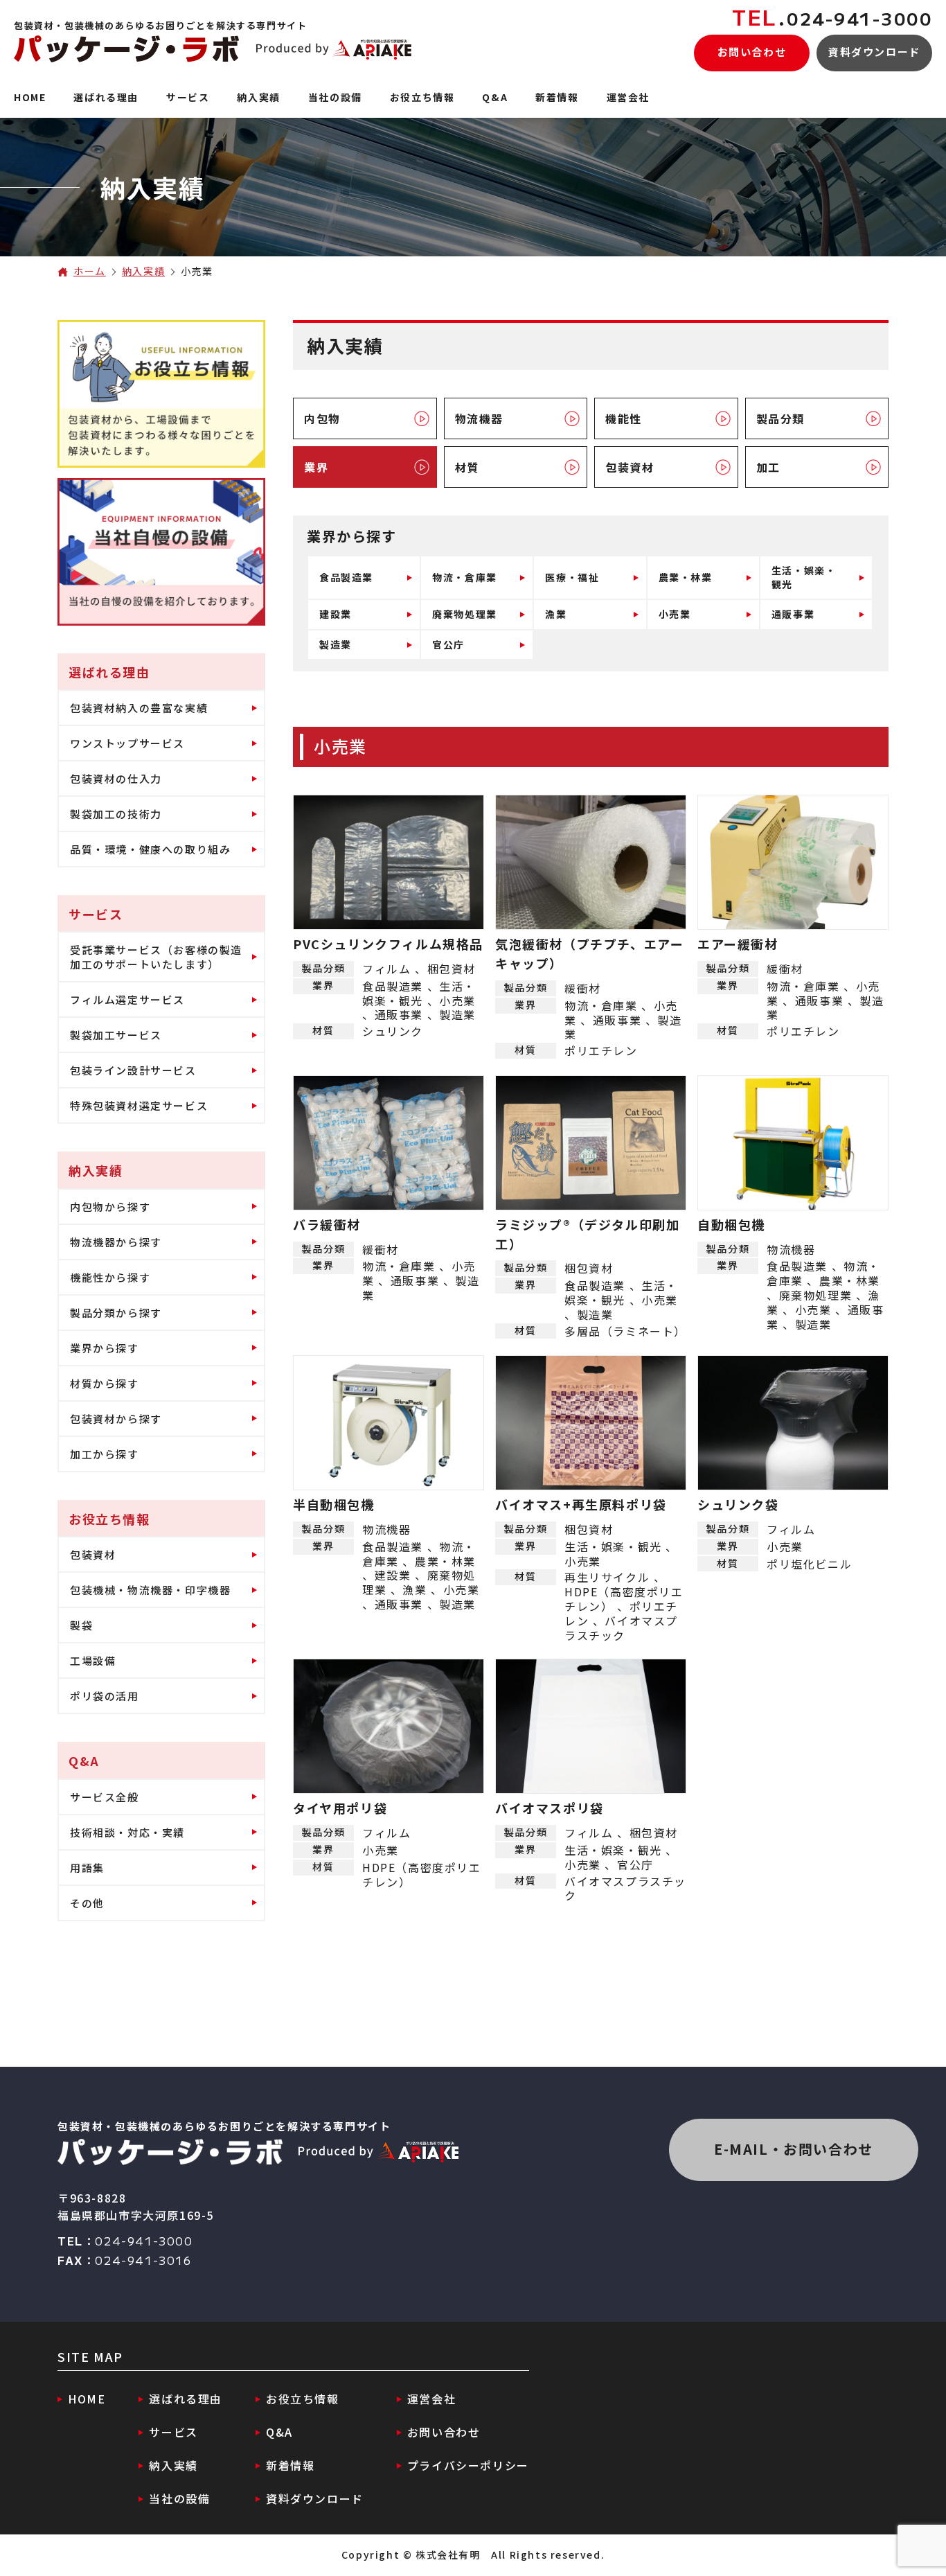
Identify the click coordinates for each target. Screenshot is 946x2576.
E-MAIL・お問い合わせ (794, 2149)
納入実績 (143, 271)
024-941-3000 (832, 18)
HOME (87, 2399)
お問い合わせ (752, 52)
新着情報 (290, 2465)
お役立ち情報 (303, 2399)
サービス (173, 2432)
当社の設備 (179, 2498)
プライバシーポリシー (468, 2465)
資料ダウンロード (874, 52)
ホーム (90, 271)
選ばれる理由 (186, 2399)
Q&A (279, 2432)
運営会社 (431, 2399)
